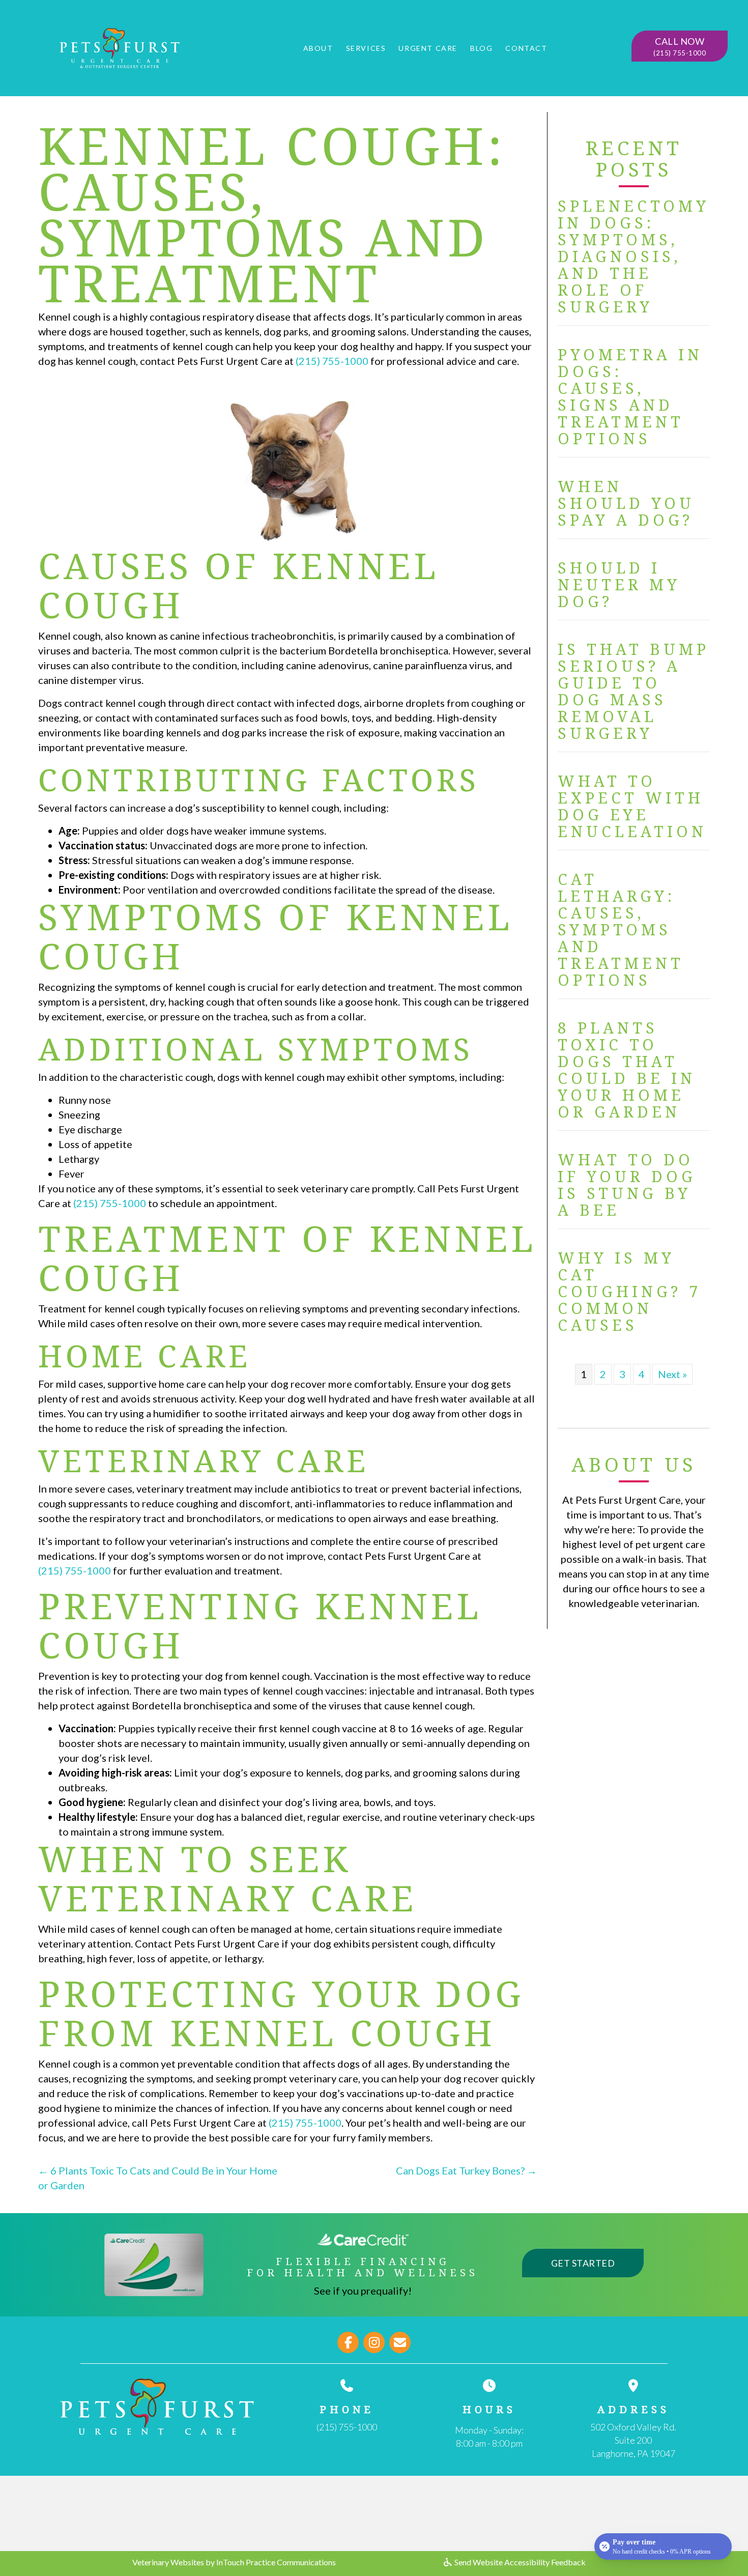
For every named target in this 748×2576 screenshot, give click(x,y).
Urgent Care (428, 48)
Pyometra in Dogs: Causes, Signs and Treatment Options (630, 396)
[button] (680, 46)
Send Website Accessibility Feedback (519, 2562)
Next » (672, 1374)
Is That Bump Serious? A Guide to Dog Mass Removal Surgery (634, 691)
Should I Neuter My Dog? (619, 584)
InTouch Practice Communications (276, 2562)
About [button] (318, 48)
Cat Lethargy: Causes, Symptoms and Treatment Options (621, 929)
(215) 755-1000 (332, 361)
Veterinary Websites (168, 2562)
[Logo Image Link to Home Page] (120, 46)
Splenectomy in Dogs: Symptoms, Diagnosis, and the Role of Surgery (634, 256)
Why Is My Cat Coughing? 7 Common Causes (629, 1291)
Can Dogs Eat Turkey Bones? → (466, 2170)
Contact (526, 48)
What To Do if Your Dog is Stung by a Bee (627, 1185)
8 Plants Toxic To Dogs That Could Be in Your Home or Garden (627, 1070)
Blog (481, 48)
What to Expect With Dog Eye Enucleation (632, 806)
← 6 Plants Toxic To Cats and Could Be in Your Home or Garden (158, 2178)
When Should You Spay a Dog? (626, 503)
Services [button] (366, 48)
